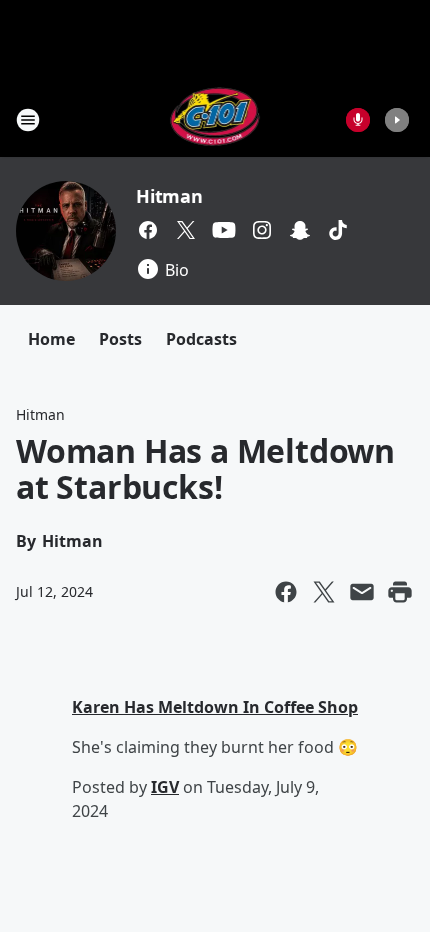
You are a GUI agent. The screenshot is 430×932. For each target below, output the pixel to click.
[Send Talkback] (358, 120)
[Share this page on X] (324, 592)
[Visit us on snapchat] (300, 230)
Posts (120, 339)
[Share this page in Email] (362, 592)
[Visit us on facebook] (148, 230)
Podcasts (201, 339)
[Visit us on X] (186, 230)
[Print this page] (400, 592)
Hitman (169, 196)
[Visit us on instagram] (262, 230)
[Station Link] (215, 119)
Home (51, 339)
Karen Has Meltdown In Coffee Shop (215, 707)
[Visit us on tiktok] (338, 230)
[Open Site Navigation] (28, 120)
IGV (165, 787)
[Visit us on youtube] (224, 230)
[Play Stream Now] (397, 120)
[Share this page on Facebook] (286, 592)
